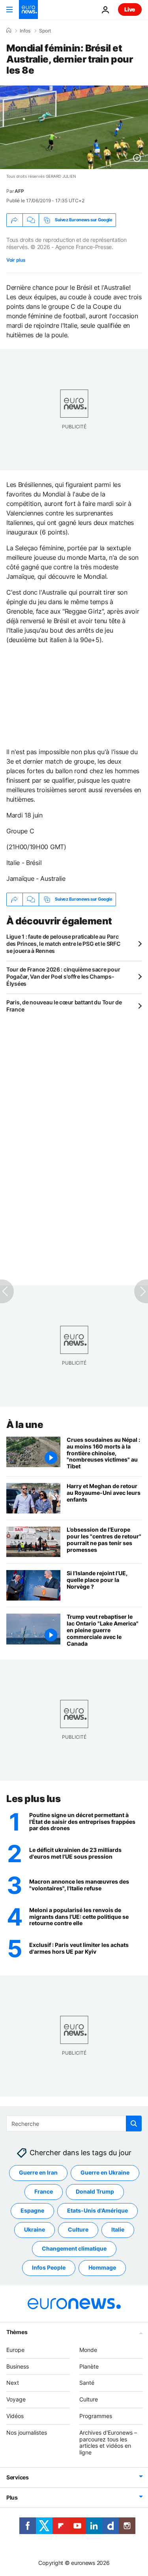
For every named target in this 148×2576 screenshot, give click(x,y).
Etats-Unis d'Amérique (97, 2211)
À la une (25, 1425)
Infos (25, 31)
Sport (45, 31)
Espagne (32, 2211)
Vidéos (15, 2416)
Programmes (96, 2416)
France (44, 2192)
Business (18, 2366)
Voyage (16, 2400)
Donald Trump (95, 2192)
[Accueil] (9, 30)
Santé (87, 2383)
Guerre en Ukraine (105, 2173)
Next (13, 2383)
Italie (118, 2230)
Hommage (102, 2268)
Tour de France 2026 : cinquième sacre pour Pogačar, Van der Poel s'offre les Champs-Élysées (63, 976)
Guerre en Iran (38, 2173)
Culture (78, 2230)
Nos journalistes (27, 2432)
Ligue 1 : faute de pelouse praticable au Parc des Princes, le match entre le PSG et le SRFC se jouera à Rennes (63, 944)
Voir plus (16, 260)
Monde (88, 2350)
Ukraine (35, 2230)
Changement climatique (74, 2249)
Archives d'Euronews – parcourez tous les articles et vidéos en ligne (108, 2442)
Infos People (49, 2268)
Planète (89, 2366)
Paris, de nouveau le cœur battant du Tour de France (64, 1006)
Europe (15, 2350)
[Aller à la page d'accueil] (28, 10)
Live (130, 9)
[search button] (134, 2124)
